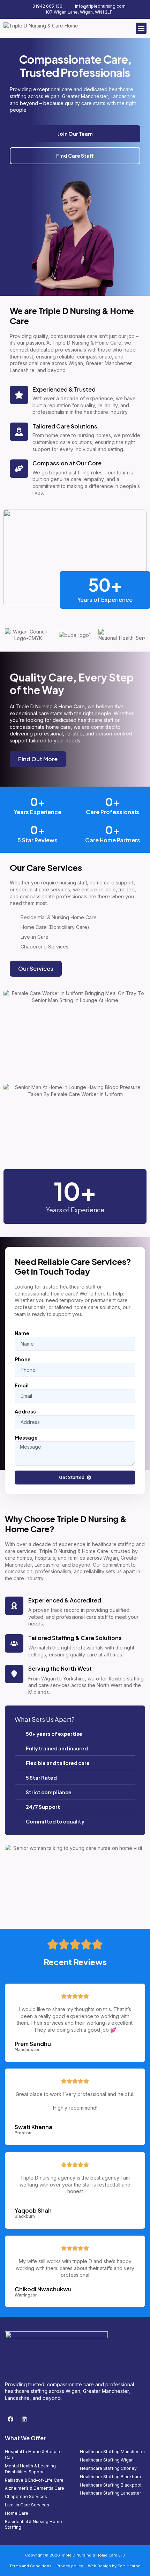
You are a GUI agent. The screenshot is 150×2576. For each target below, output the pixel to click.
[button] (141, 28)
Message (26, 1437)
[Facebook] (10, 2419)
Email (22, 1385)
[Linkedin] (24, 2419)
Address (25, 1411)
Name (22, 1333)
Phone (23, 1359)
